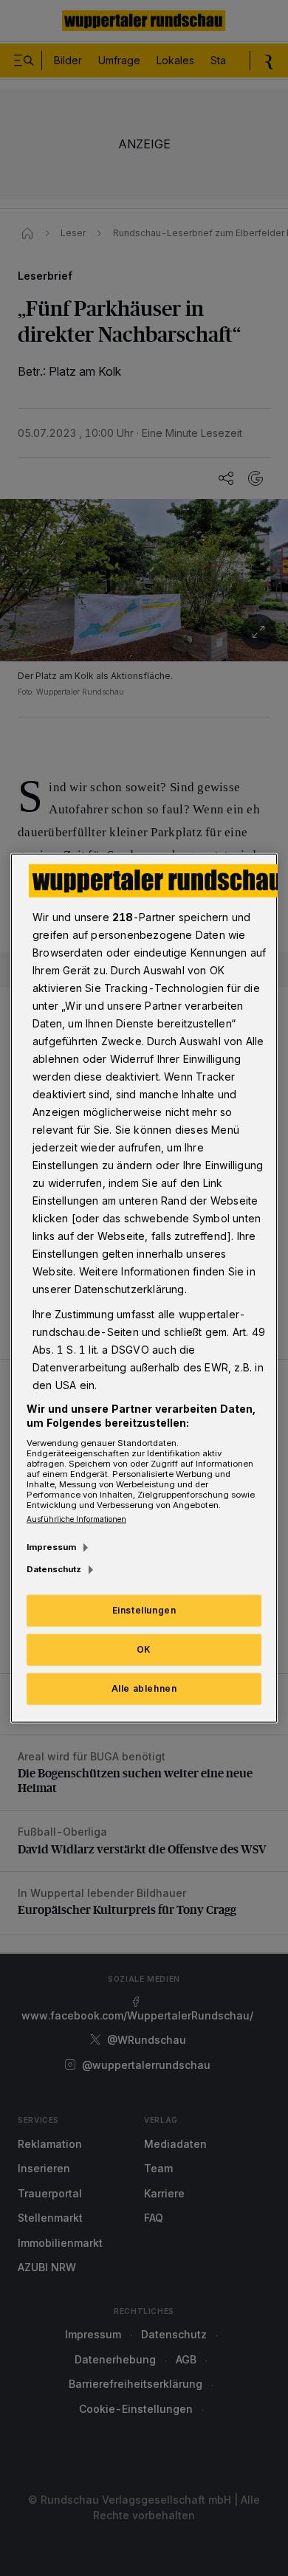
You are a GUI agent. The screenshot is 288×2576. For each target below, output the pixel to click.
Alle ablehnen (144, 1688)
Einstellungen (144, 1610)
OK (144, 1649)
